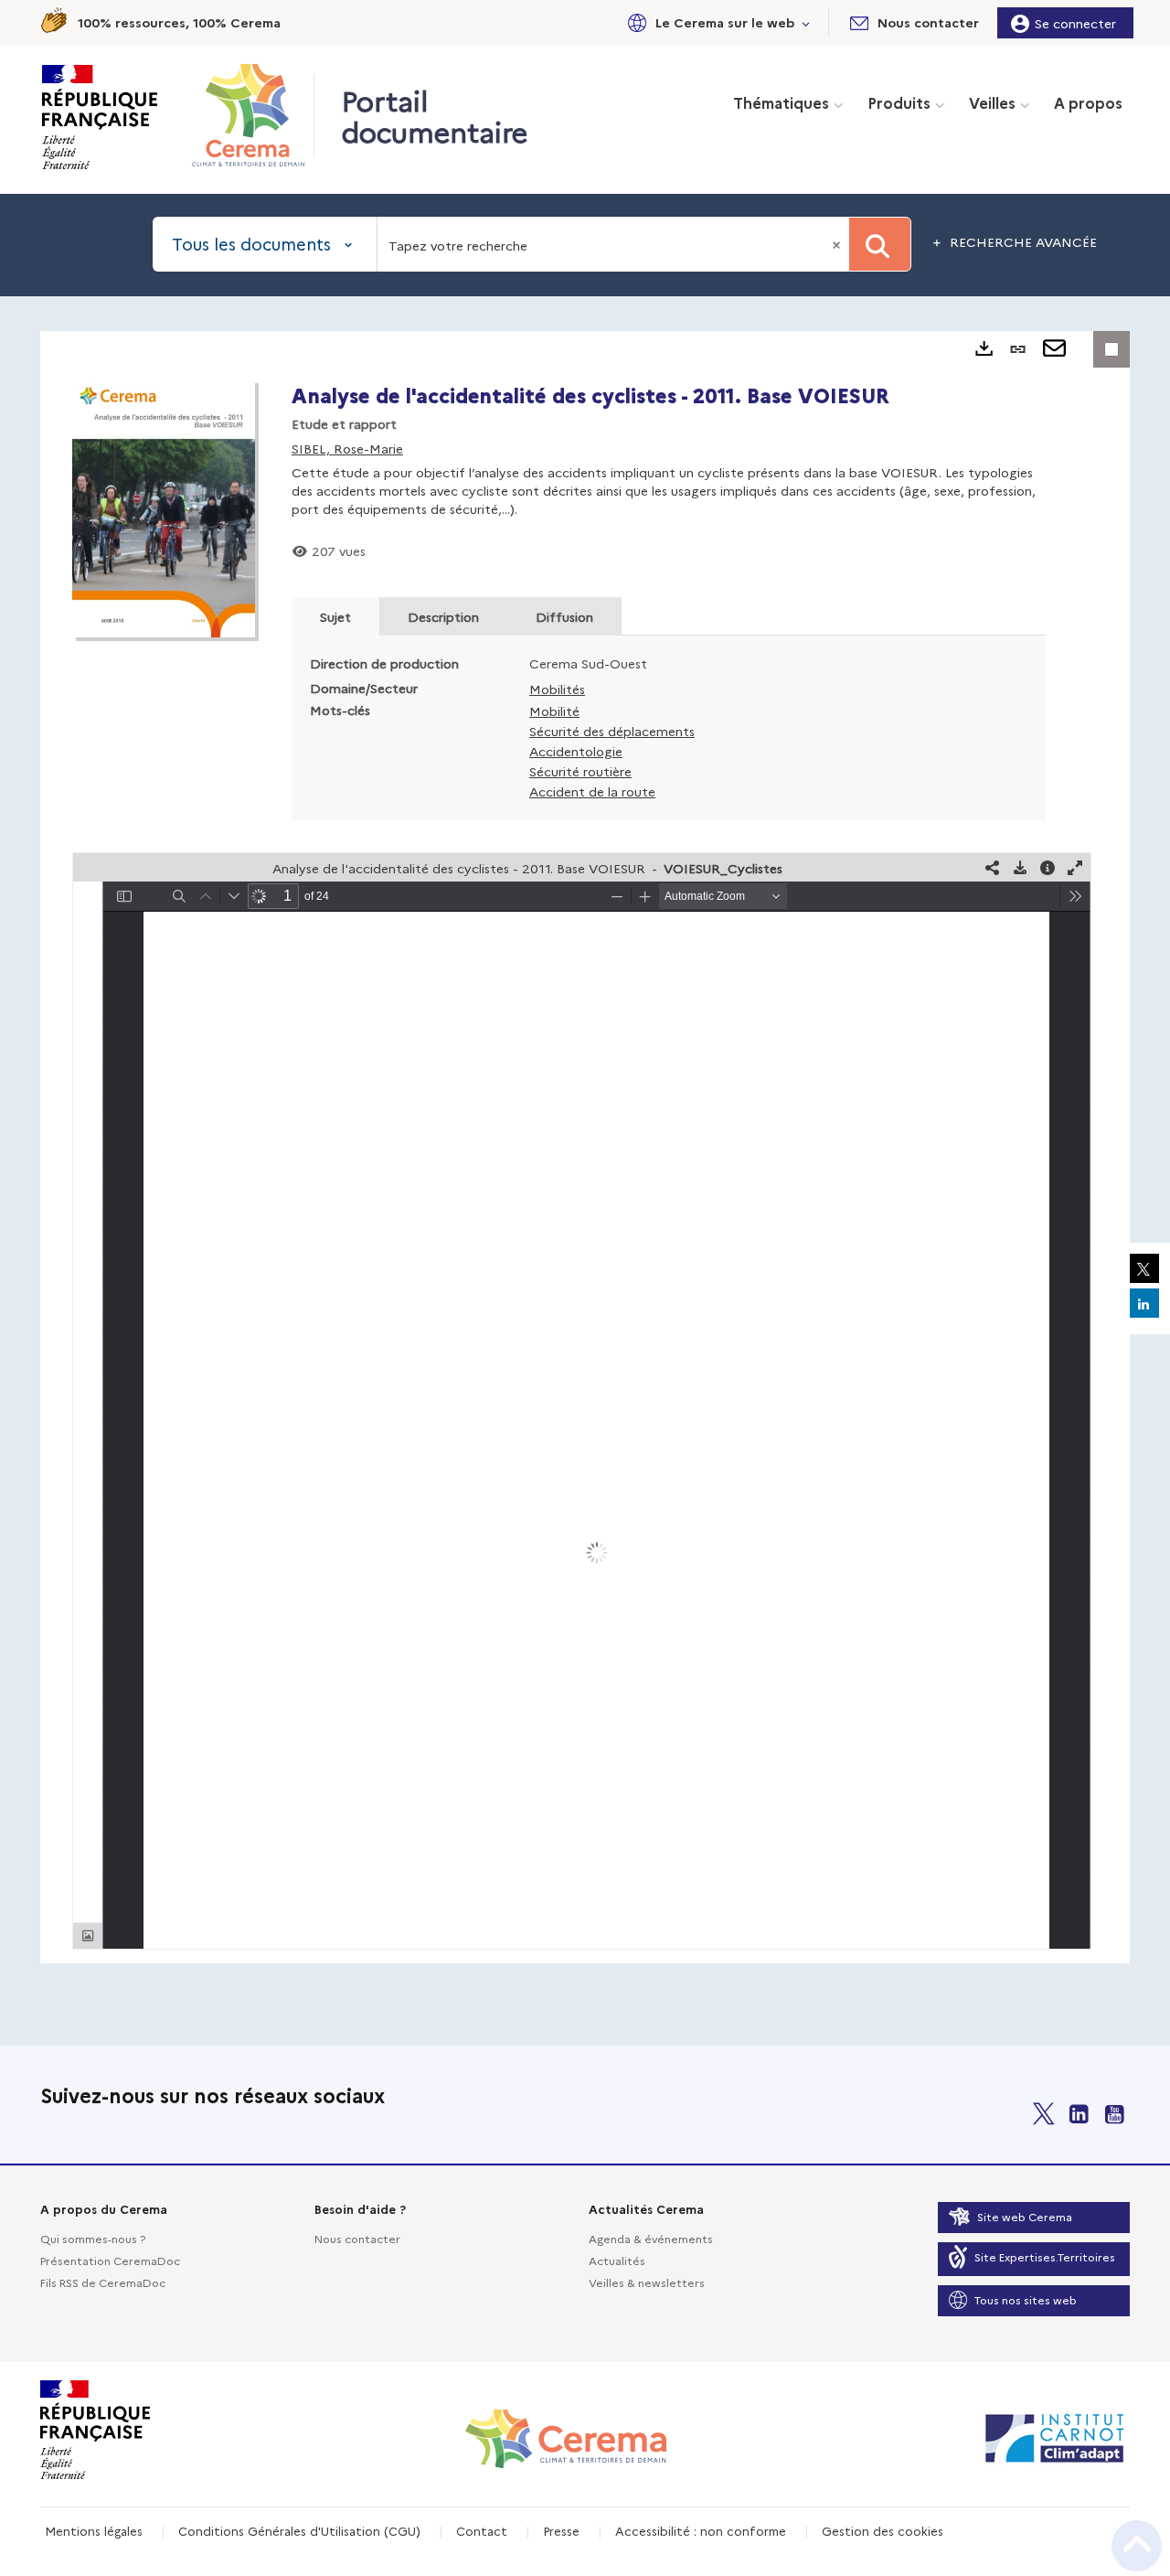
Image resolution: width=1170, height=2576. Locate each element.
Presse (561, 2530)
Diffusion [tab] (564, 616)
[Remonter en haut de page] (1137, 2546)
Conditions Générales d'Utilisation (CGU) (299, 2530)
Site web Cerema (1025, 2216)
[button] (716, 22)
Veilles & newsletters (647, 2282)
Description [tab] (443, 616)
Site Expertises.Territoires (1045, 2256)
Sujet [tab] (335, 616)
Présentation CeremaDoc (110, 2260)
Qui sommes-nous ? (93, 2238)
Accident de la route (592, 791)
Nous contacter (357, 2238)
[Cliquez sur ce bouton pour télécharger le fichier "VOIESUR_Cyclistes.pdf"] (1020, 867)
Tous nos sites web (1026, 2299)
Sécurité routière (580, 771)
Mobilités (557, 689)
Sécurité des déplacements (612, 731)
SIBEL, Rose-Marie (347, 448)
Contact (482, 2530)
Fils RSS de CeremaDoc (103, 2282)
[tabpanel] (585, 1147)
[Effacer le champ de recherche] (838, 244)
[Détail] (1048, 867)
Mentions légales (94, 2530)
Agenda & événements (651, 2238)
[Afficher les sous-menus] (806, 22)
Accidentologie (576, 751)
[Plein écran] (1075, 867)
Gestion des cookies (883, 2530)
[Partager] (993, 867)
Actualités (617, 2260)
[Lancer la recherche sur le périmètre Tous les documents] (880, 244)
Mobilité (554, 711)
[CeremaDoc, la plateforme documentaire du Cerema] (253, 115)
